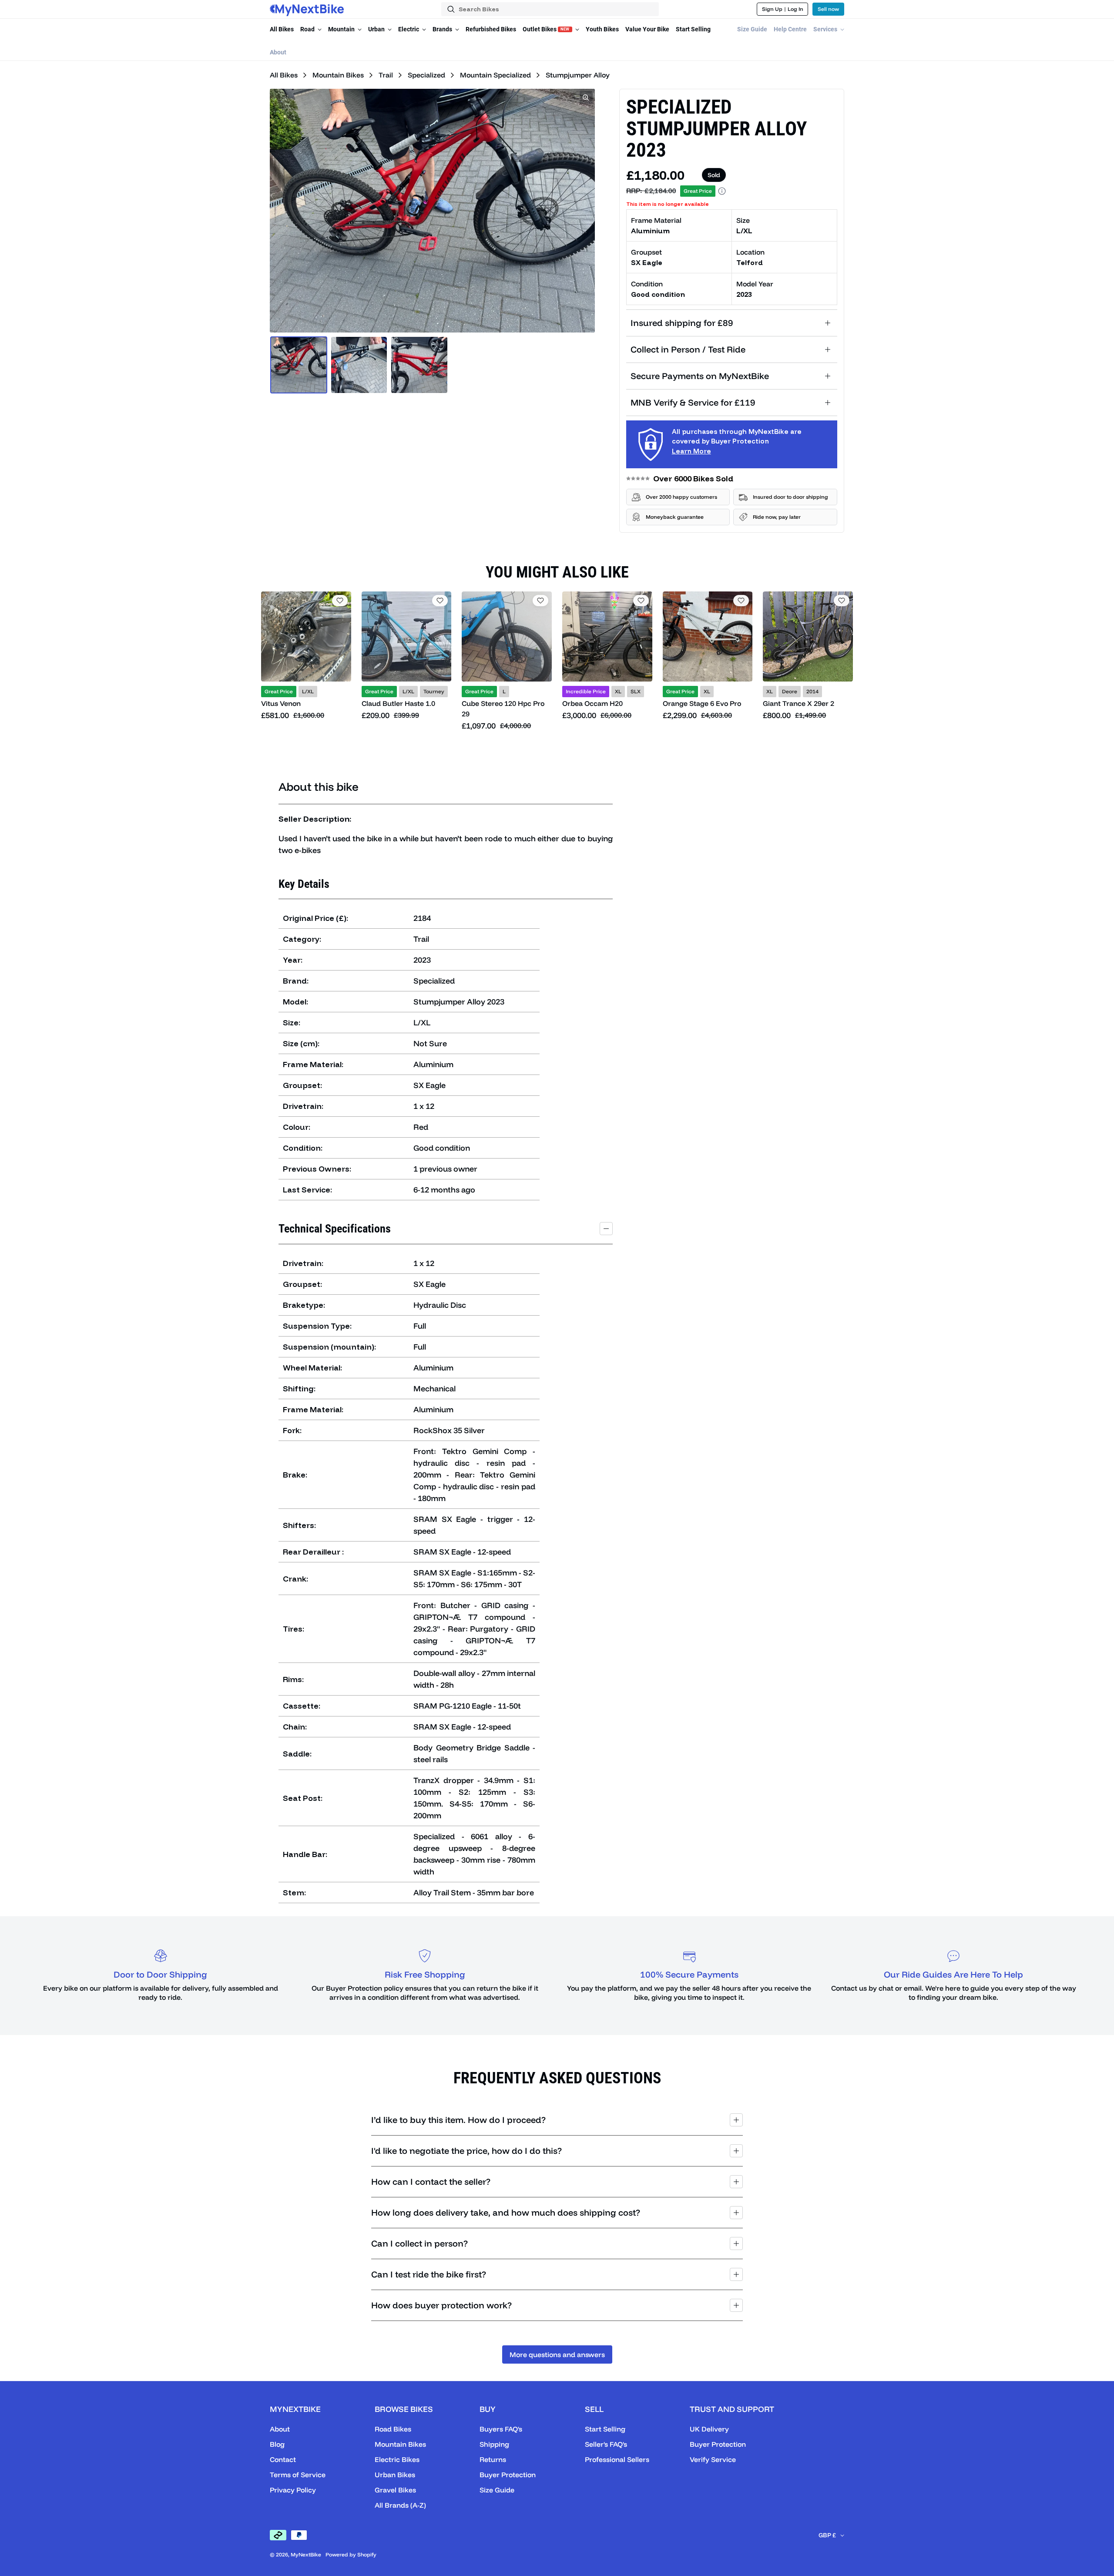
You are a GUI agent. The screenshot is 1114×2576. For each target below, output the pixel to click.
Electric (409, 29)
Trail (385, 75)
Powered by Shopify (351, 2554)
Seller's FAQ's (606, 2444)
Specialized (426, 75)
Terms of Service (298, 2475)
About (278, 52)
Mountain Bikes (337, 75)
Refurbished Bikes (491, 29)
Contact (283, 2459)
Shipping (494, 2444)
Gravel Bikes (395, 2490)
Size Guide (752, 29)
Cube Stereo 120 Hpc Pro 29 (503, 709)
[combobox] (550, 9)
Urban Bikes (395, 2475)
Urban (377, 29)
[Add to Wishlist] (340, 601)
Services (826, 29)
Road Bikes (393, 2429)
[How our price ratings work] (722, 191)
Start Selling (693, 29)
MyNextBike (306, 2554)
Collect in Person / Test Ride (688, 349)
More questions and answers (557, 2354)
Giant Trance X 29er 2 (799, 703)
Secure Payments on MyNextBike (700, 376)
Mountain (342, 29)
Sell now (828, 9)
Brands (443, 29)
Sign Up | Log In (783, 9)
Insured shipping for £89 (682, 323)
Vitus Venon (281, 703)
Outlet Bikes (546, 29)
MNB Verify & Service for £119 (693, 402)
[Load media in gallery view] (299, 365)
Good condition (658, 294)
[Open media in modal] (586, 97)
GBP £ (827, 2535)
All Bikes (282, 29)
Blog (277, 2444)
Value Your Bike (647, 29)
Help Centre (790, 29)
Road (308, 29)
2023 (744, 294)
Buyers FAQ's (501, 2429)
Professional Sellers (617, 2459)
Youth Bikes (602, 29)
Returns (493, 2459)
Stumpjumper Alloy (577, 75)
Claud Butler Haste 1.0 (398, 703)
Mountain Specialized (495, 75)
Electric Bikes (397, 2459)
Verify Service (713, 2459)
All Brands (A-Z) (400, 2505)
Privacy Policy (293, 2490)
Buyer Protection (508, 2475)
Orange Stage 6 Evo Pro (702, 703)
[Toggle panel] (606, 1229)
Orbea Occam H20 (592, 703)
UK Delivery (709, 2429)
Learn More (691, 451)
